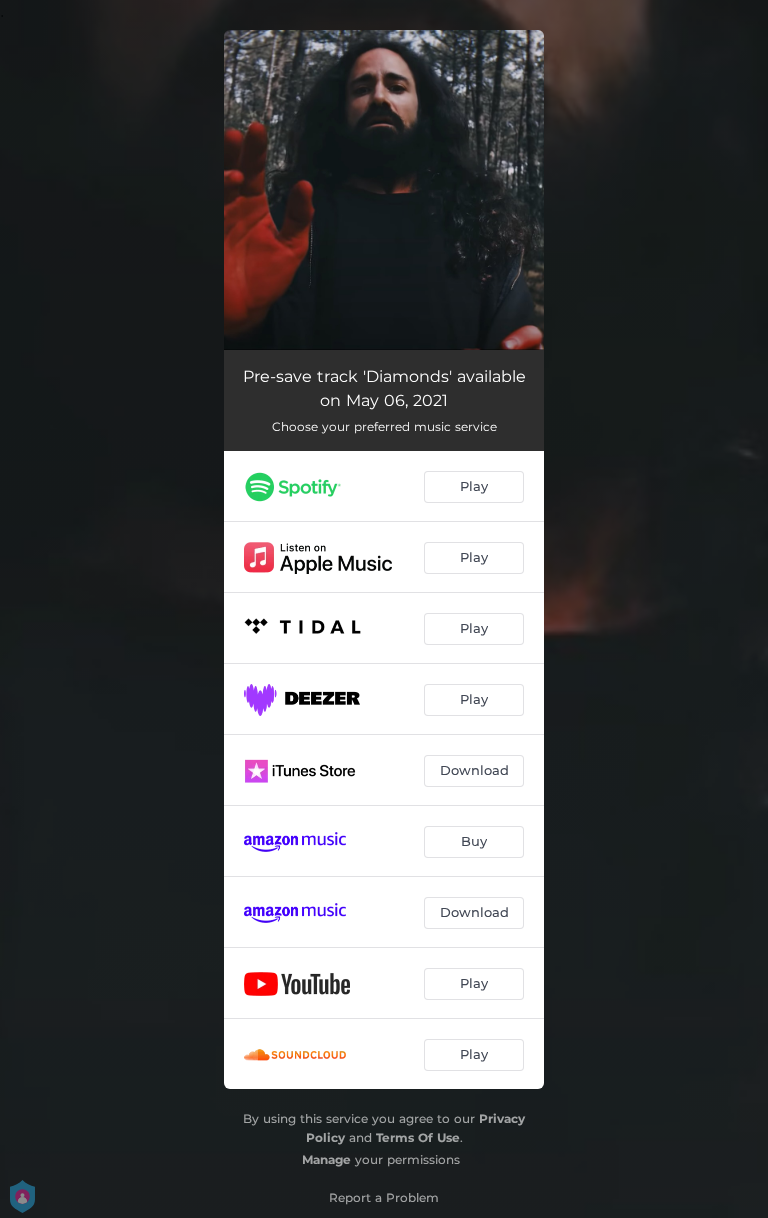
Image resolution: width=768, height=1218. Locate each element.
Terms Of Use (418, 1137)
